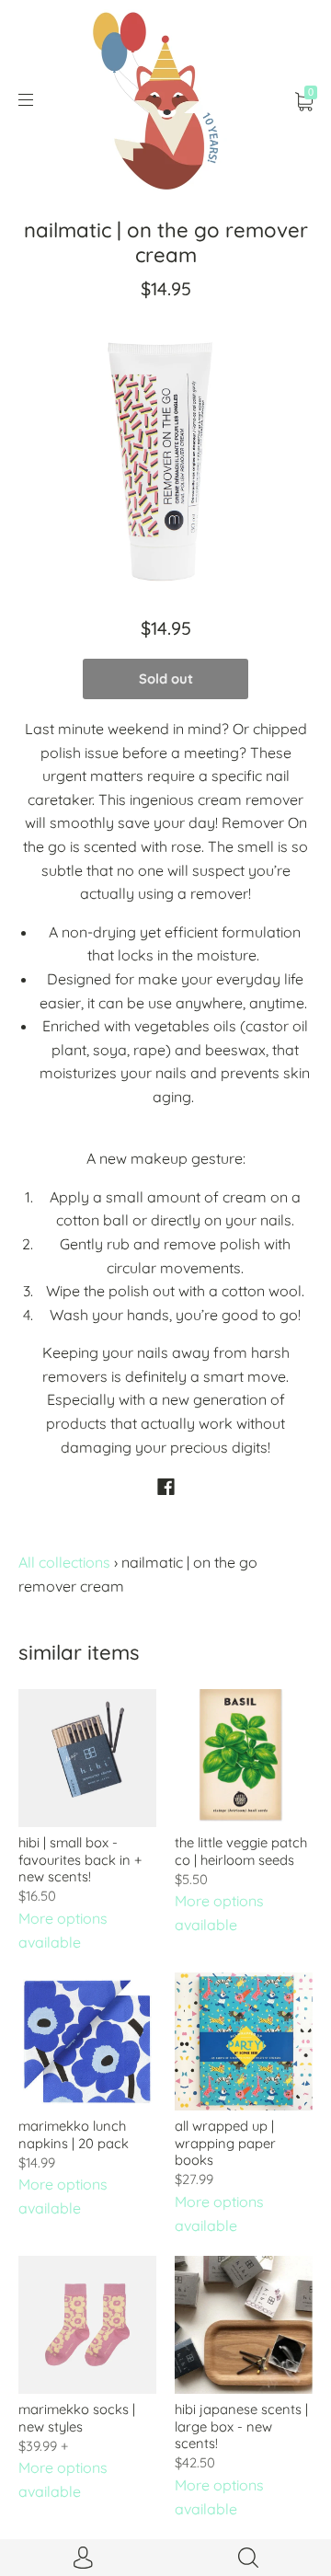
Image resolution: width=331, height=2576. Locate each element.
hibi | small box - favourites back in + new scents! (80, 1859)
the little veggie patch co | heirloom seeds (241, 1851)
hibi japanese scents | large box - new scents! (241, 2426)
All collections (64, 1562)
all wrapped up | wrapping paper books (225, 2143)
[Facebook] (166, 1487)
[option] (165, 452)
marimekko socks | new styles (77, 2417)
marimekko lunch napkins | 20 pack (74, 2134)
